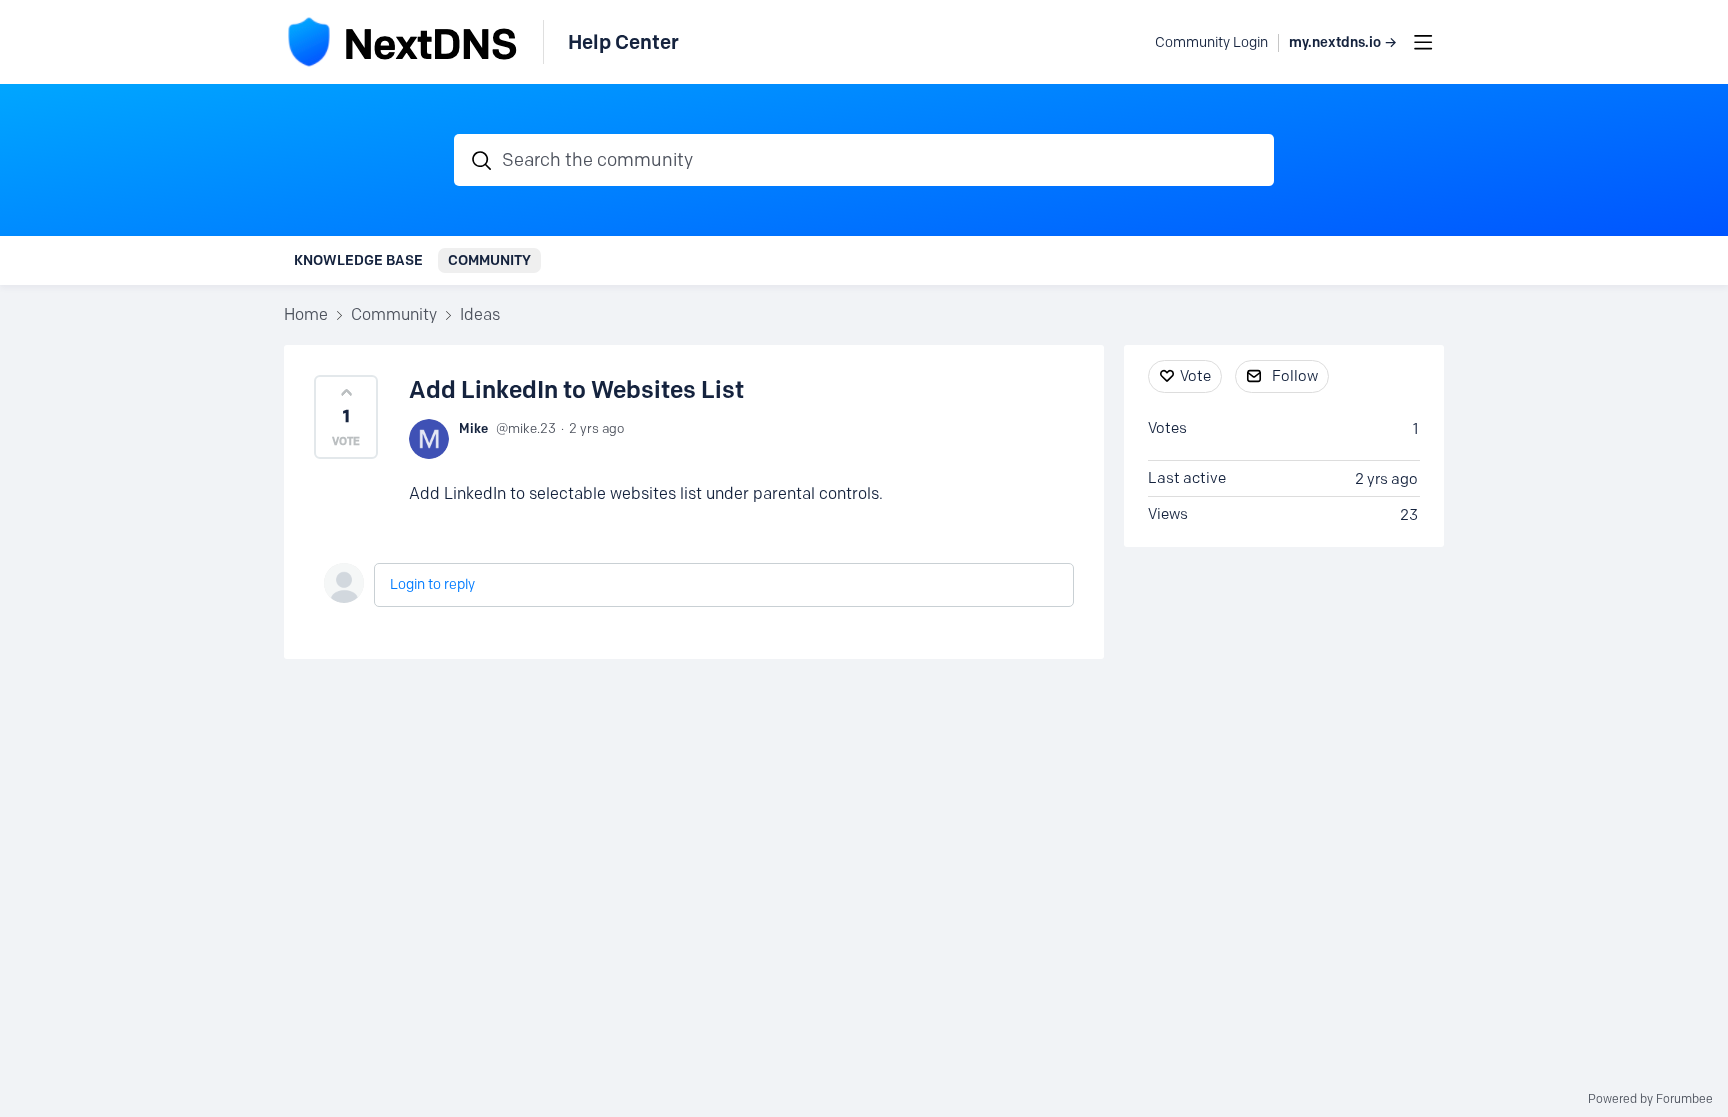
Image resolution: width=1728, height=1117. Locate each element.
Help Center (623, 42)
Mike (473, 428)
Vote (1195, 376)
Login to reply (432, 584)
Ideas (480, 314)
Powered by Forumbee (1650, 1099)
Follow (1295, 376)
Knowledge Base (358, 260)
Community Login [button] (1211, 42)
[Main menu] (1423, 42)
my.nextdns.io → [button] (1343, 42)
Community (489, 260)
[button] (346, 417)
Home (306, 314)
